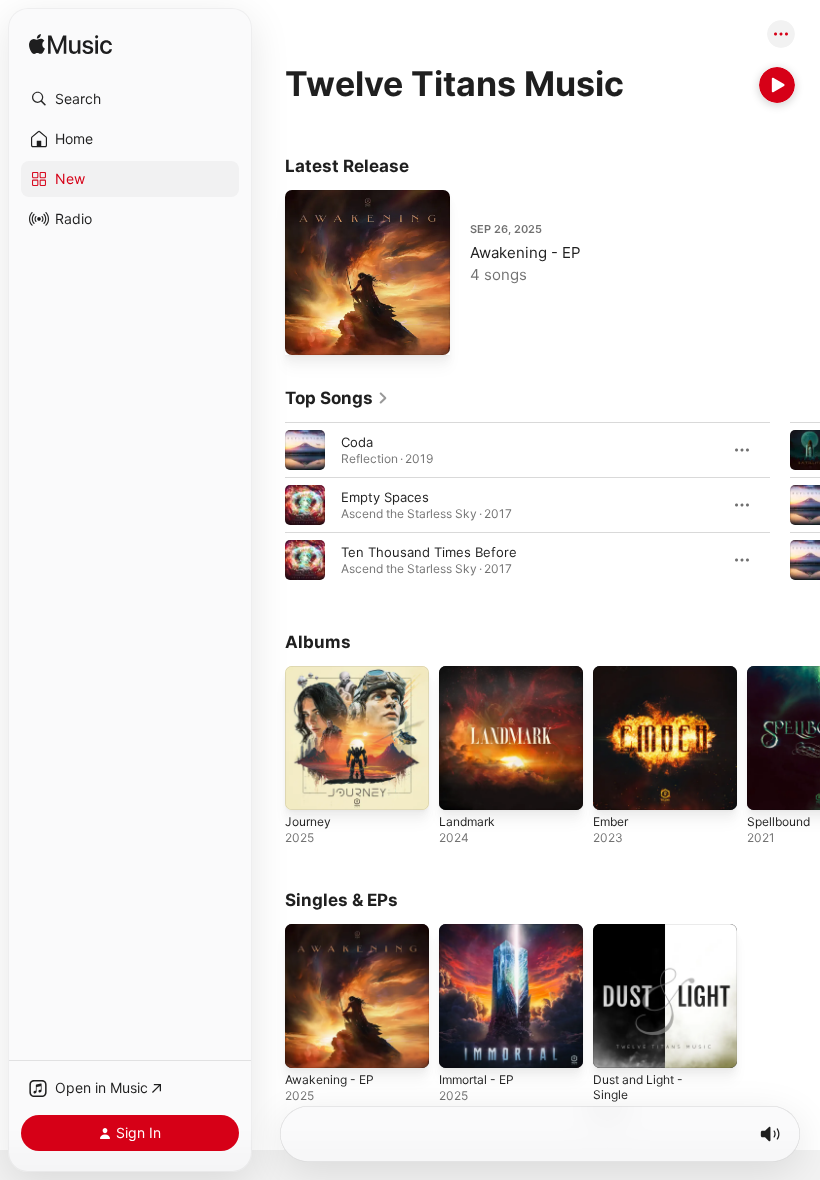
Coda (357, 442)
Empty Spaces (385, 497)
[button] (130, 99)
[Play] (777, 85)
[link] (337, 398)
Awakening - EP (525, 252)
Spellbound (778, 821)
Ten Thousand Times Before (429, 552)
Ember (610, 821)
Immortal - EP (476, 1079)
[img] (70, 45)
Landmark (467, 821)
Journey (308, 821)
